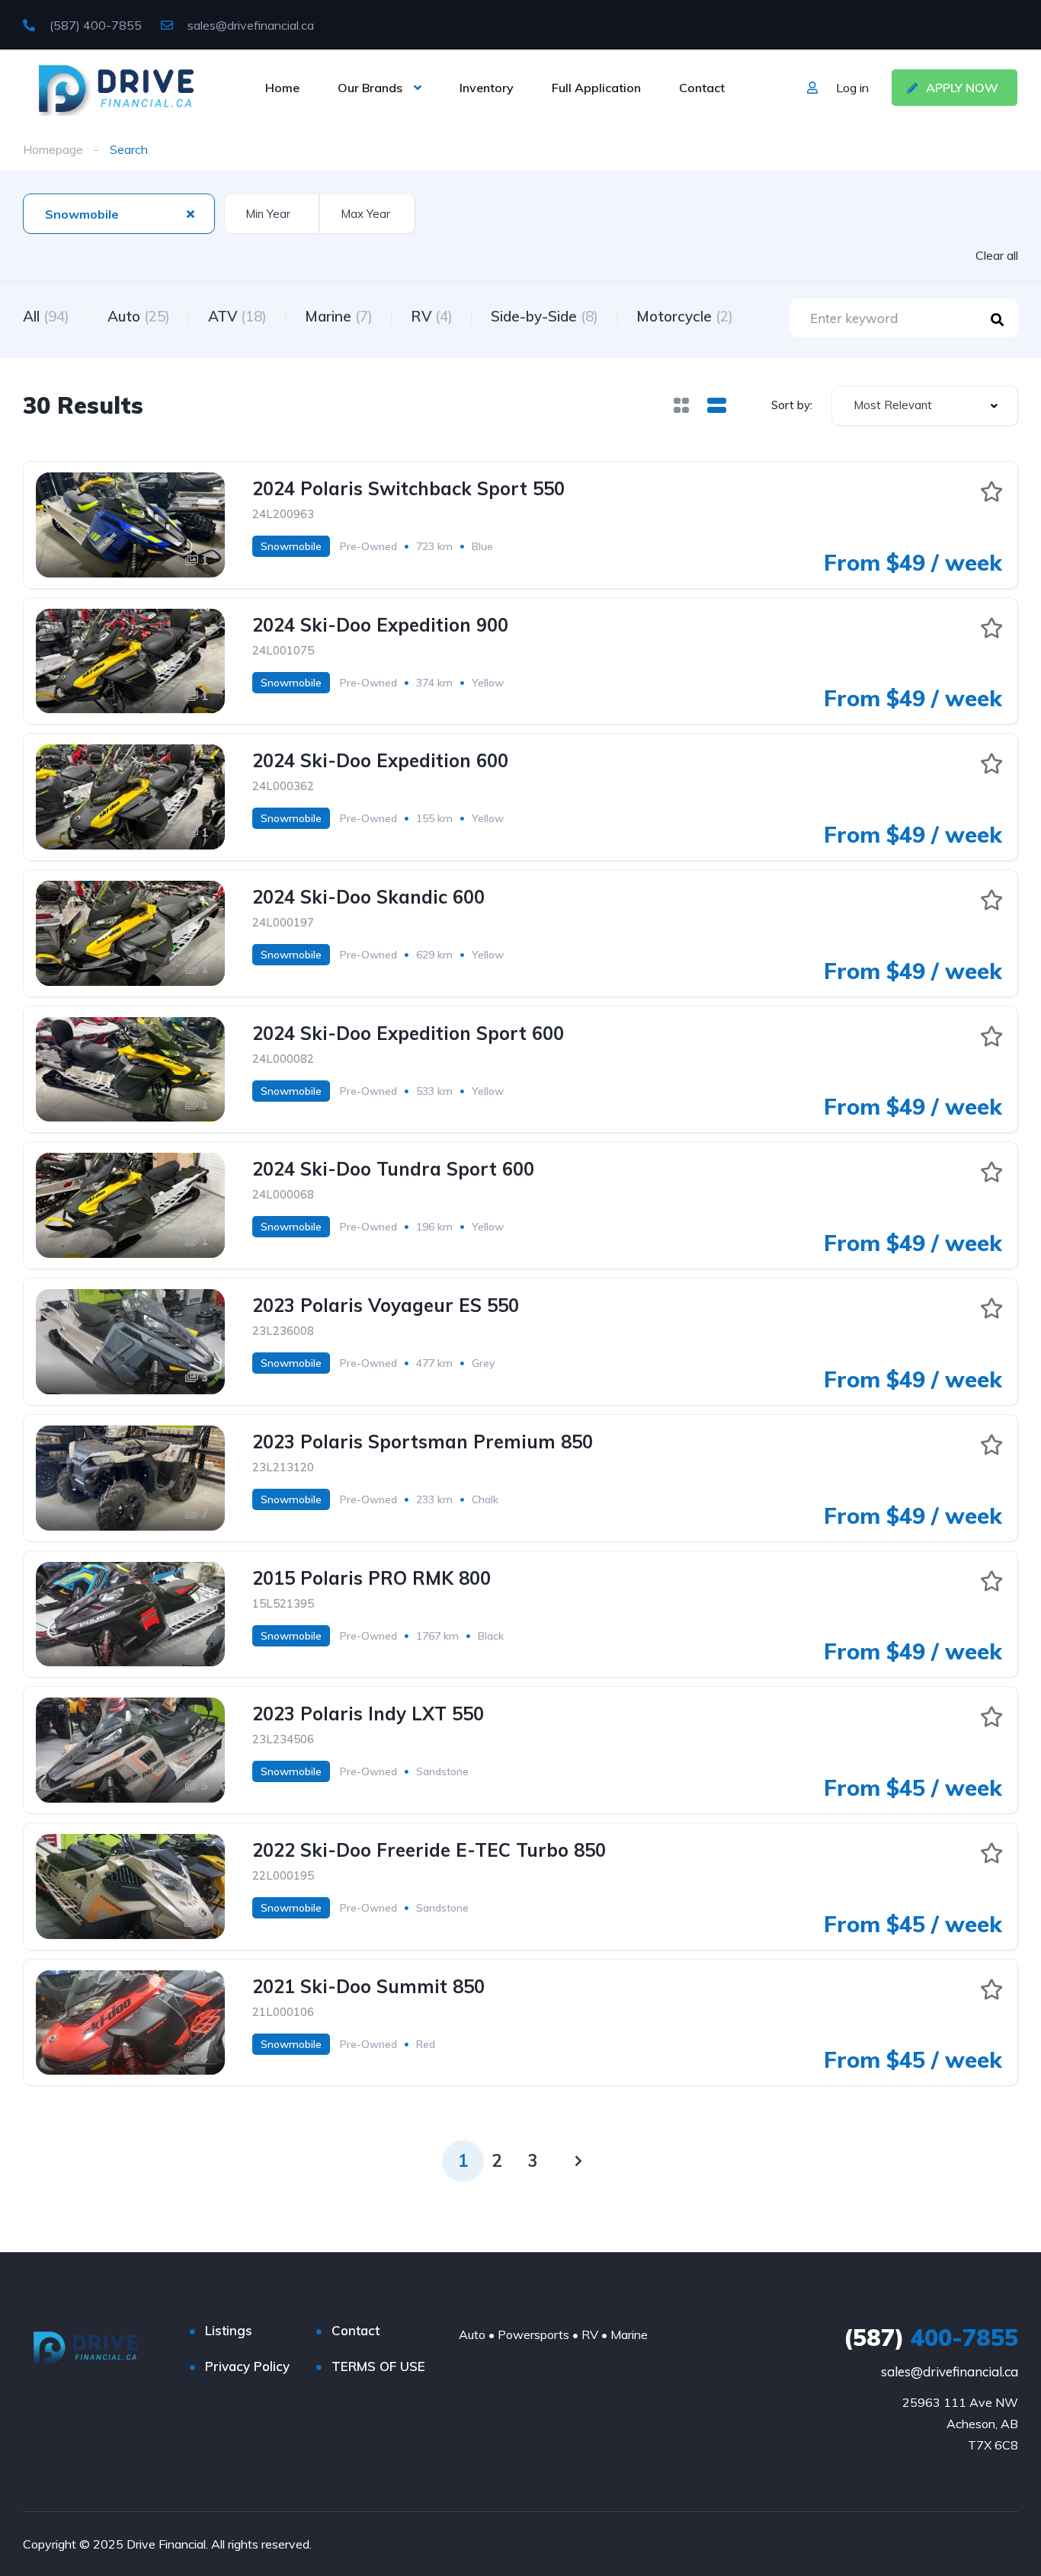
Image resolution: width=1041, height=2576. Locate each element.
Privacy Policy (247, 2366)
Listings (229, 2330)
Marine (339, 316)
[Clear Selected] (191, 213)
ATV (237, 316)
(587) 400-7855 (94, 25)
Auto (139, 316)
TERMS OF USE (378, 2366)
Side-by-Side (545, 316)
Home (282, 88)
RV (432, 316)
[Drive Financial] (116, 88)
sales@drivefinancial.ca (249, 25)
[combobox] (119, 214)
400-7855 (931, 2338)
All (46, 316)
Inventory (487, 88)
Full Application (596, 88)
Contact (702, 88)
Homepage (53, 149)
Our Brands (370, 88)
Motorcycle (685, 316)
